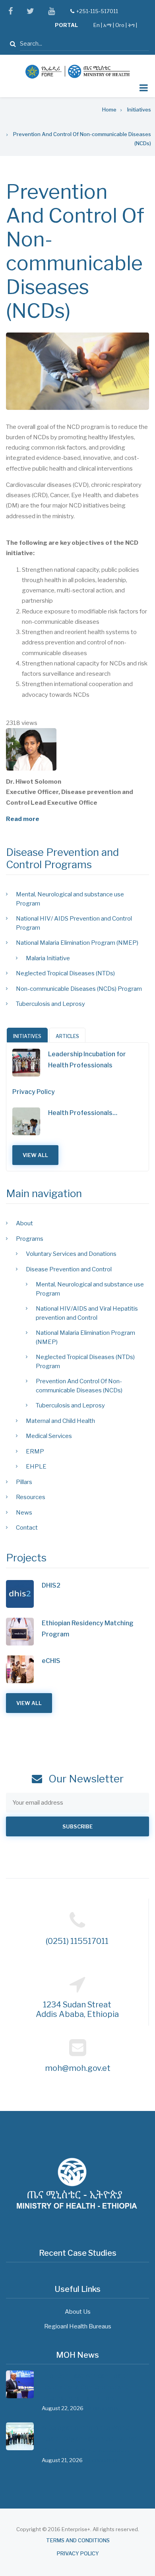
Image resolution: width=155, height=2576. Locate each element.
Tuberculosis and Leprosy (50, 1004)
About (24, 1223)
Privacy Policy (34, 1092)
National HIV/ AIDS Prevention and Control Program (74, 923)
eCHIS (51, 1661)
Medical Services (49, 1436)
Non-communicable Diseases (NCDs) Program (79, 989)
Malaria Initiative (48, 958)
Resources (31, 1497)
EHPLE (36, 1467)
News (24, 1513)
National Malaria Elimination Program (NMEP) (77, 943)
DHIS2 (51, 1585)
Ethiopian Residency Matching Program (88, 1629)
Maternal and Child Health (60, 1421)
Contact (27, 1528)
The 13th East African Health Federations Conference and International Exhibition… (86, 2387)
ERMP (35, 1451)
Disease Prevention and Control (69, 1269)
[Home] (77, 71)
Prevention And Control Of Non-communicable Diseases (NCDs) (79, 1386)
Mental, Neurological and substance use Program (70, 899)
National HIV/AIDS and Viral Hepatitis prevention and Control (87, 1313)
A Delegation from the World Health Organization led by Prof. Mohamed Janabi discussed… (90, 2439)
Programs (30, 1239)
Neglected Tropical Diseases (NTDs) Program (85, 1362)
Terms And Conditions (78, 2540)
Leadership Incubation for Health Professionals (87, 1060)
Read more (23, 819)
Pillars (24, 1482)
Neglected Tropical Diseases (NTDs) (65, 973)
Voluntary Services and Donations (71, 1254)
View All (35, 1155)
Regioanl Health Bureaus (78, 2326)
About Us (78, 2312)
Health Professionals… (83, 1113)
